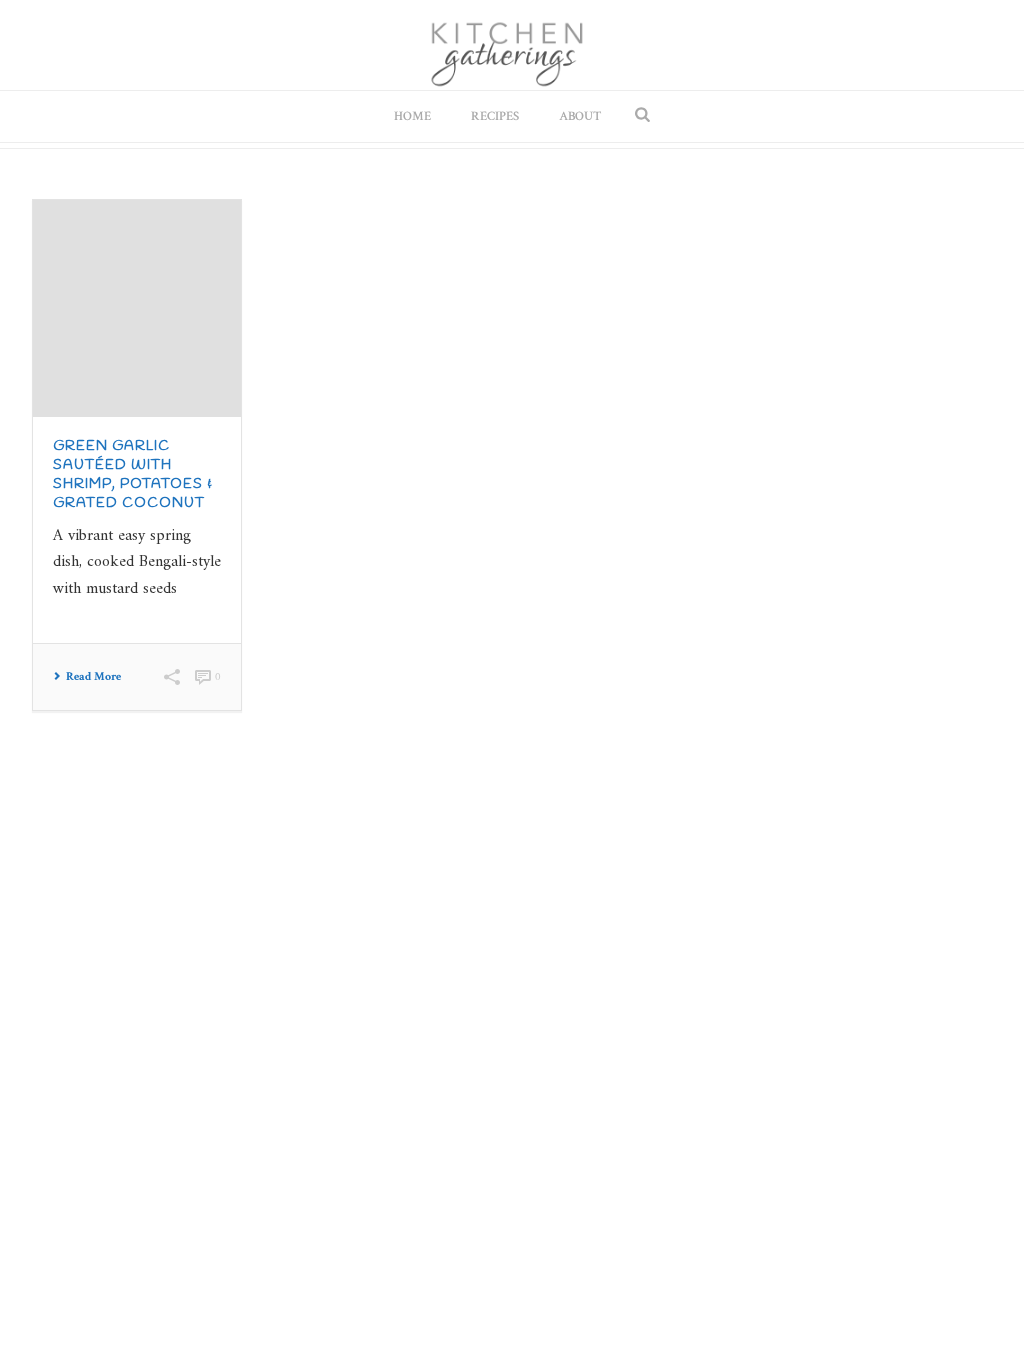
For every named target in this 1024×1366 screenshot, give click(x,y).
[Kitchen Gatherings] (512, 45)
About (580, 116)
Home (412, 116)
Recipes (495, 116)
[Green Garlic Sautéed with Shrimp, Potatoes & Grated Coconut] (137, 308)
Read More (93, 677)
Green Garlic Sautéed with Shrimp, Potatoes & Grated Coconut (133, 475)
